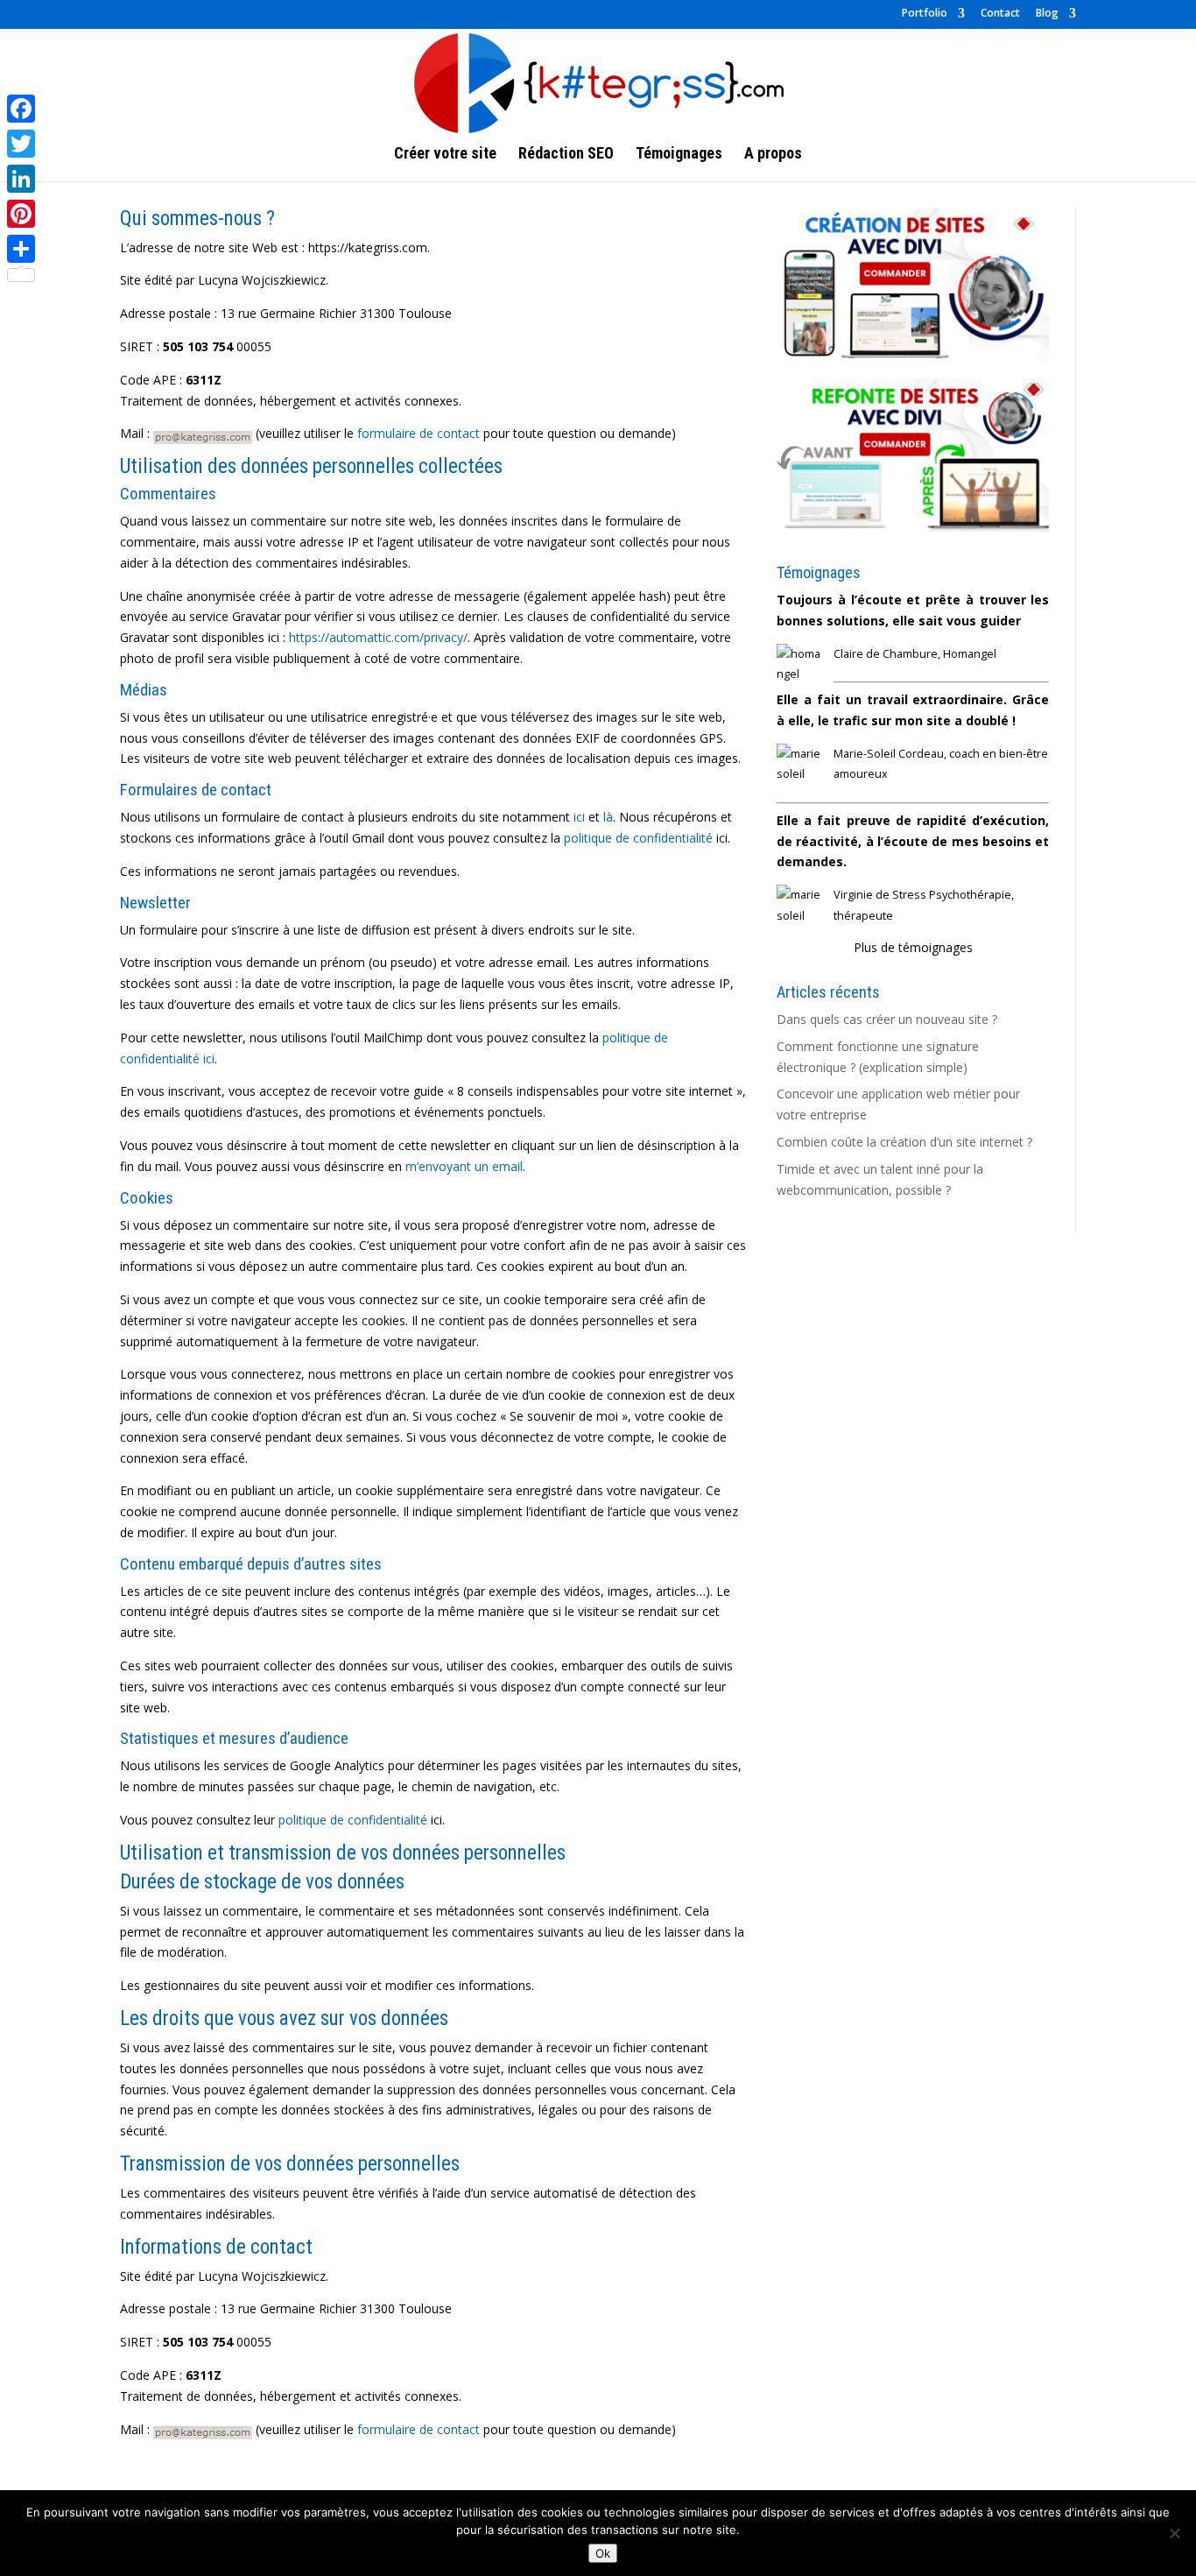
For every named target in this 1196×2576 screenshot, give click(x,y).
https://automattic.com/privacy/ (378, 637)
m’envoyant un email (464, 1166)
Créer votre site (445, 155)
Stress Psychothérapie (952, 895)
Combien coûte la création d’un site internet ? (904, 1142)
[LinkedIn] (21, 179)
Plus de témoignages (913, 947)
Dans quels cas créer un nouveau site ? (887, 1019)
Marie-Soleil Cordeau (889, 754)
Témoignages (679, 155)
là (608, 817)
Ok (603, 2553)
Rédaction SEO (566, 155)
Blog (1047, 14)
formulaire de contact (419, 433)
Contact (1000, 14)
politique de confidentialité (638, 838)
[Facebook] (21, 109)
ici (579, 817)
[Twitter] (21, 144)
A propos (773, 155)
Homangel (970, 654)
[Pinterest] (21, 214)
